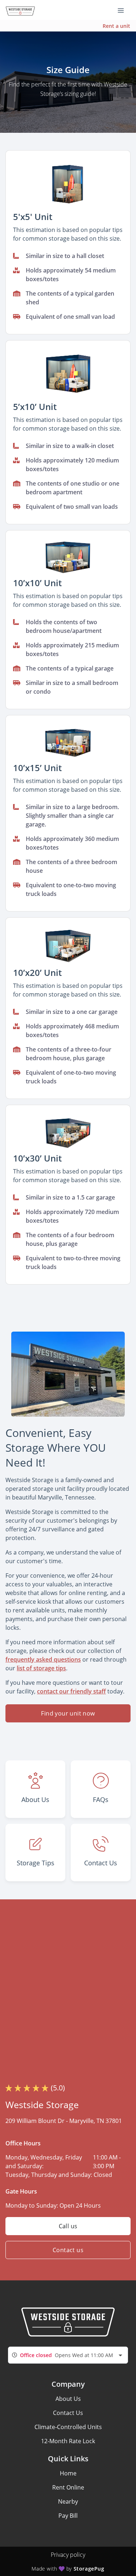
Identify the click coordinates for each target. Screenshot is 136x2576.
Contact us (68, 2250)
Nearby (68, 2501)
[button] (68, 184)
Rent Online (68, 2487)
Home (68, 2473)
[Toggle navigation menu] (124, 10)
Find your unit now (68, 1713)
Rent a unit (116, 26)
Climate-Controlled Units (68, 2427)
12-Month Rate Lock (68, 2441)
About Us (68, 2399)
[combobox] (68, 2355)
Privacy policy (68, 2555)
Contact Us (68, 2413)
